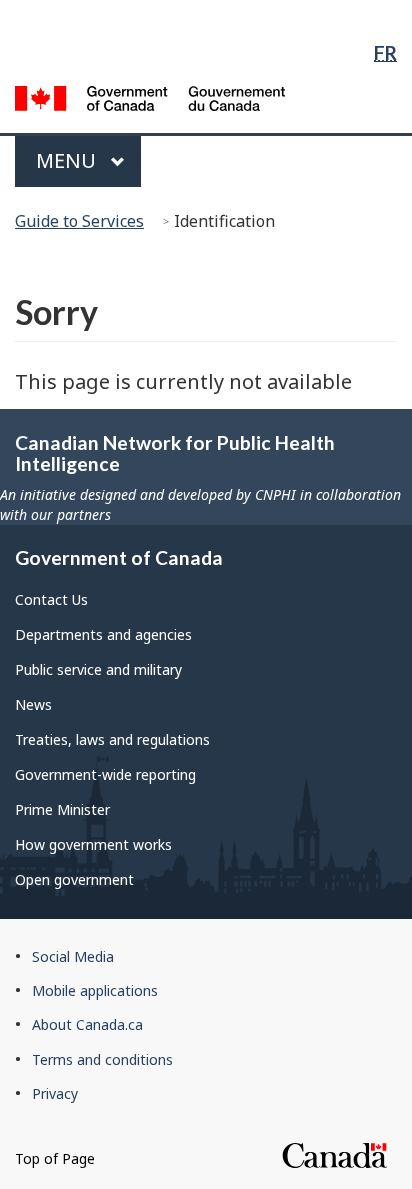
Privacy (55, 1093)
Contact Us (51, 599)
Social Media (73, 956)
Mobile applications (95, 990)
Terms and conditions (102, 1059)
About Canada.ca (87, 1024)
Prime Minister (62, 809)
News (33, 704)
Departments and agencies (103, 634)
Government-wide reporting (105, 774)
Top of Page (55, 1158)
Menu (68, 160)
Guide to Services (79, 221)
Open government (74, 879)
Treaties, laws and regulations (112, 739)
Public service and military (98, 669)
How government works (93, 844)
